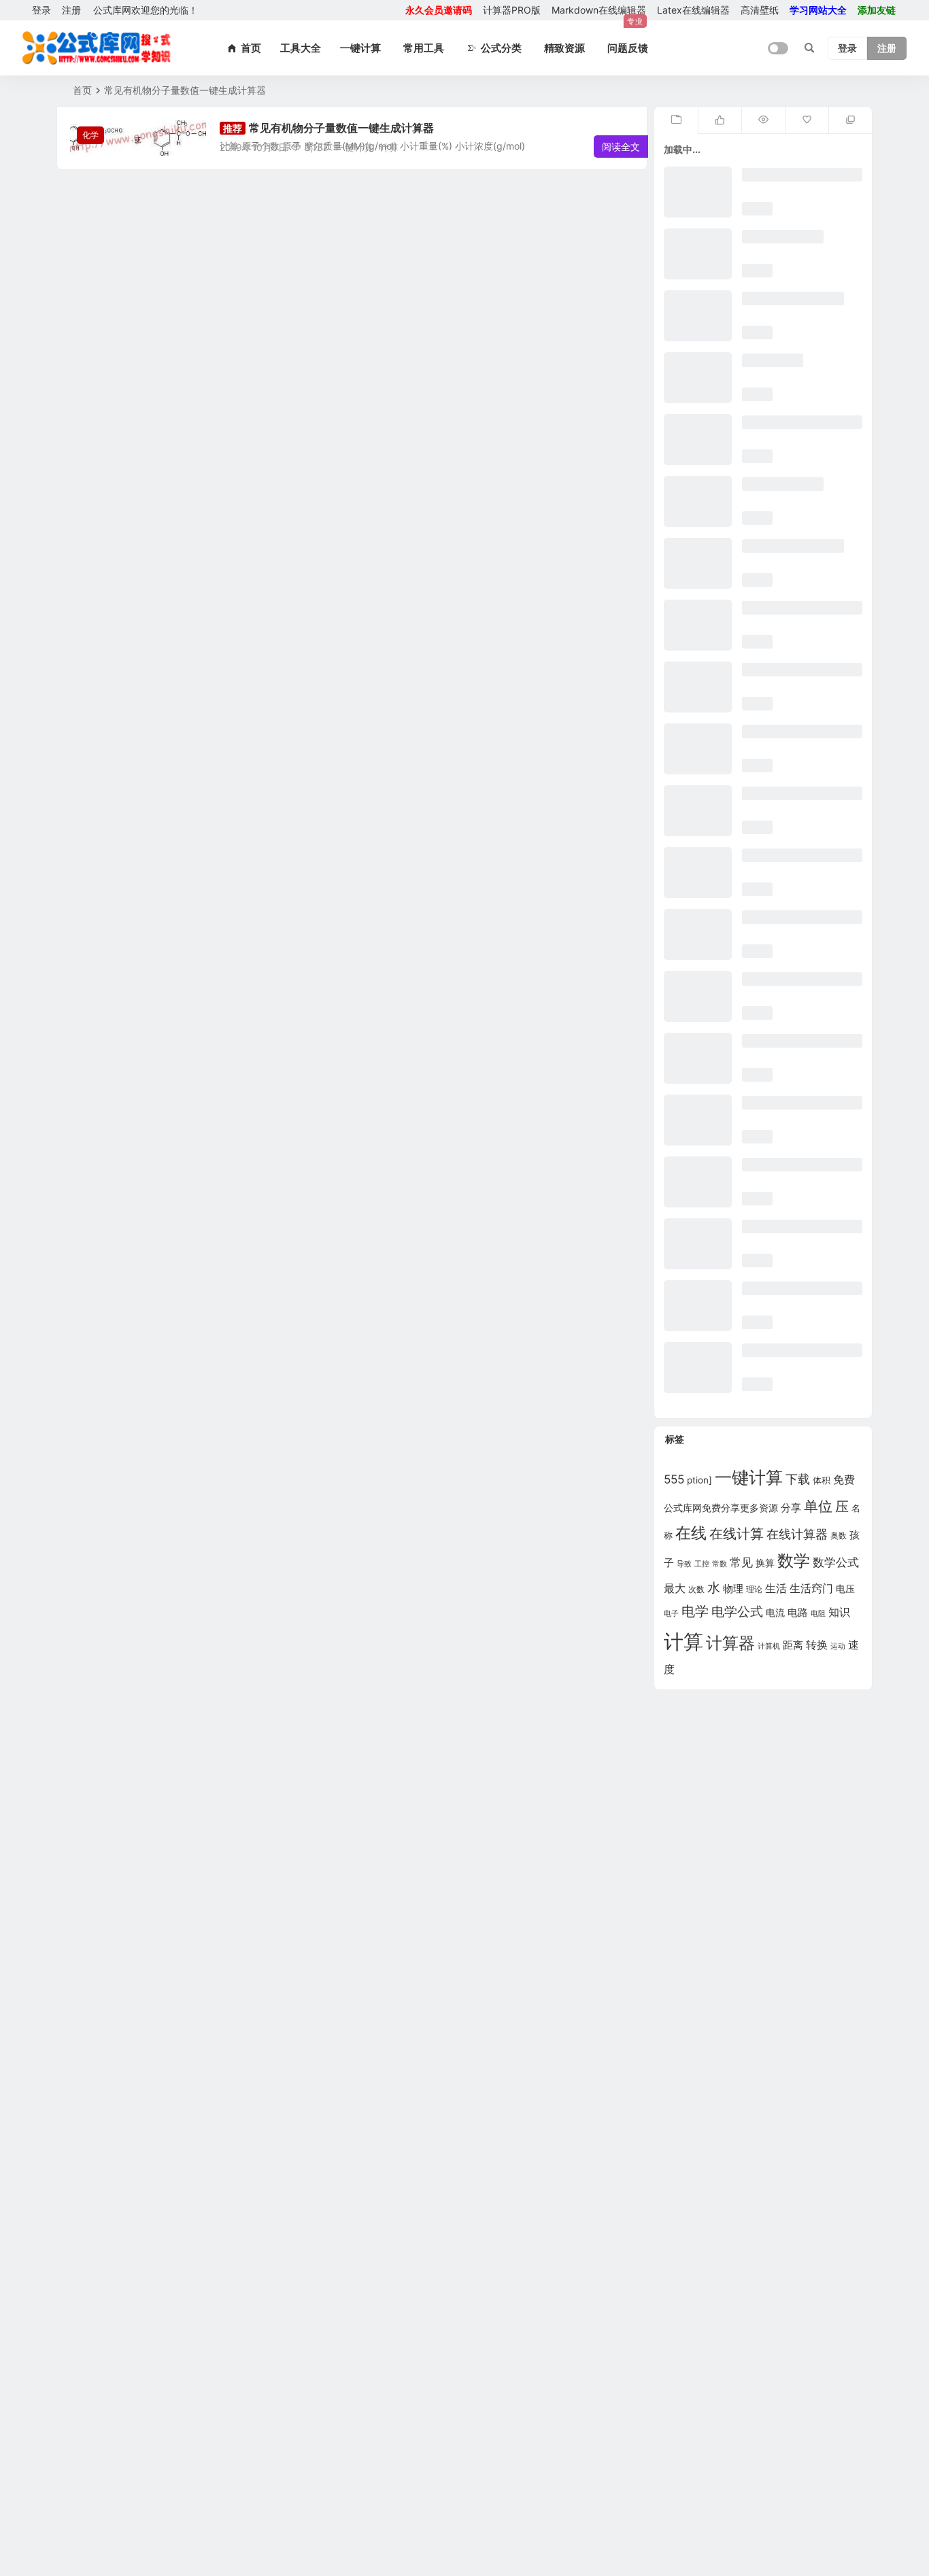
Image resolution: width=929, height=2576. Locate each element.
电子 (671, 1613)
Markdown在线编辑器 (599, 12)
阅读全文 (621, 147)
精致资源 (564, 48)
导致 (684, 1564)
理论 (754, 1590)
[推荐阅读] (850, 120)
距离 (793, 1645)
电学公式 (737, 1611)
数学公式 (836, 1562)
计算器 (730, 1643)
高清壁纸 (760, 10)
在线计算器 (797, 1534)
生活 (776, 1588)
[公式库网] (97, 48)
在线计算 (737, 1534)
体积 (822, 1480)
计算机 (769, 1646)
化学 (90, 135)
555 (674, 1479)
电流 (775, 1613)
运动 (838, 1646)
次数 (696, 1589)
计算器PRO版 (512, 10)
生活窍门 (811, 1588)
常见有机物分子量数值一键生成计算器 (341, 128)
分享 (791, 1508)
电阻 (818, 1614)
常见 (741, 1562)
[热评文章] (807, 120)
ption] (699, 1480)
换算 (765, 1563)
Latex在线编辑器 (693, 10)
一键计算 (360, 48)
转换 (817, 1645)
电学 (695, 1611)
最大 (675, 1588)
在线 (691, 1533)
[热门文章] (763, 120)
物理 (733, 1588)
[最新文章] (676, 120)
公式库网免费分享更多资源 (721, 1508)
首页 (82, 90)
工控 (702, 1564)
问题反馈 (628, 48)
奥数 (839, 1536)
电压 (845, 1588)
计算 (389, 147)
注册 (71, 10)
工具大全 (301, 48)
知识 (839, 1612)
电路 (798, 1613)
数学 (794, 1561)
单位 (818, 1506)
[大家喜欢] (720, 120)
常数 (720, 1564)
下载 (798, 1479)
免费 (844, 1480)
